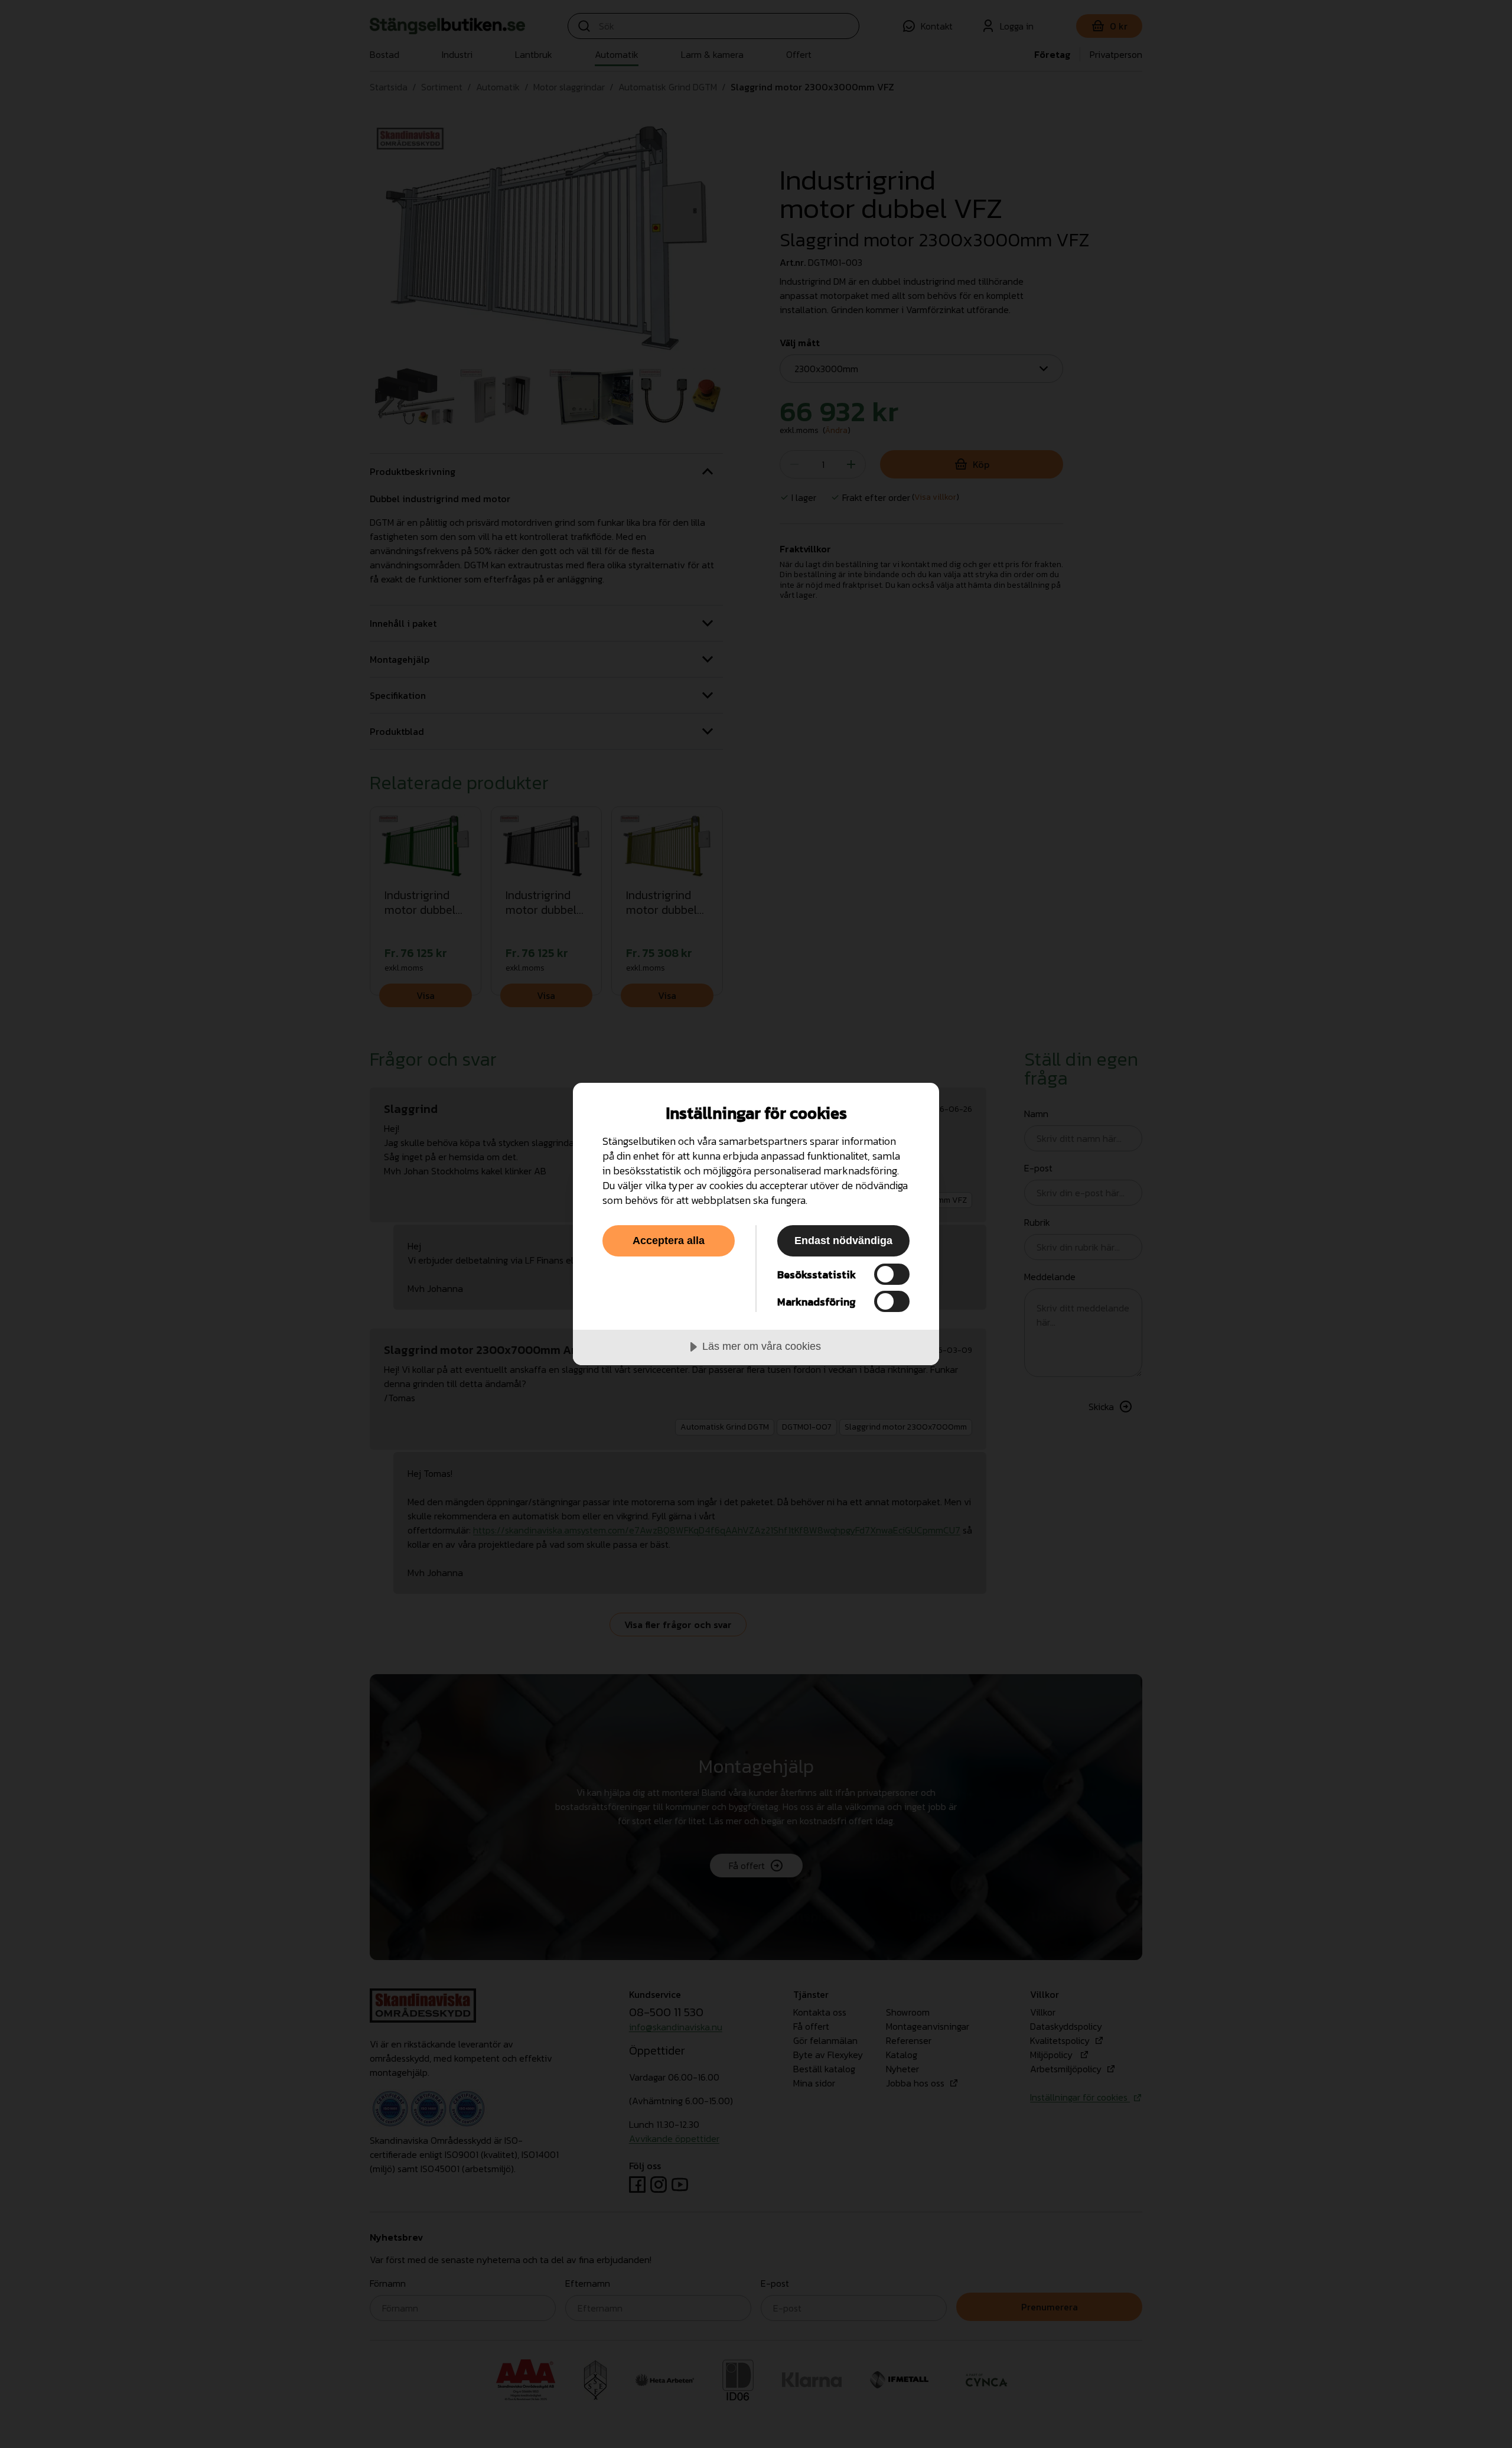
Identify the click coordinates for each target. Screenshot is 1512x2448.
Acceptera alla (669, 1241)
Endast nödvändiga (843, 1241)
